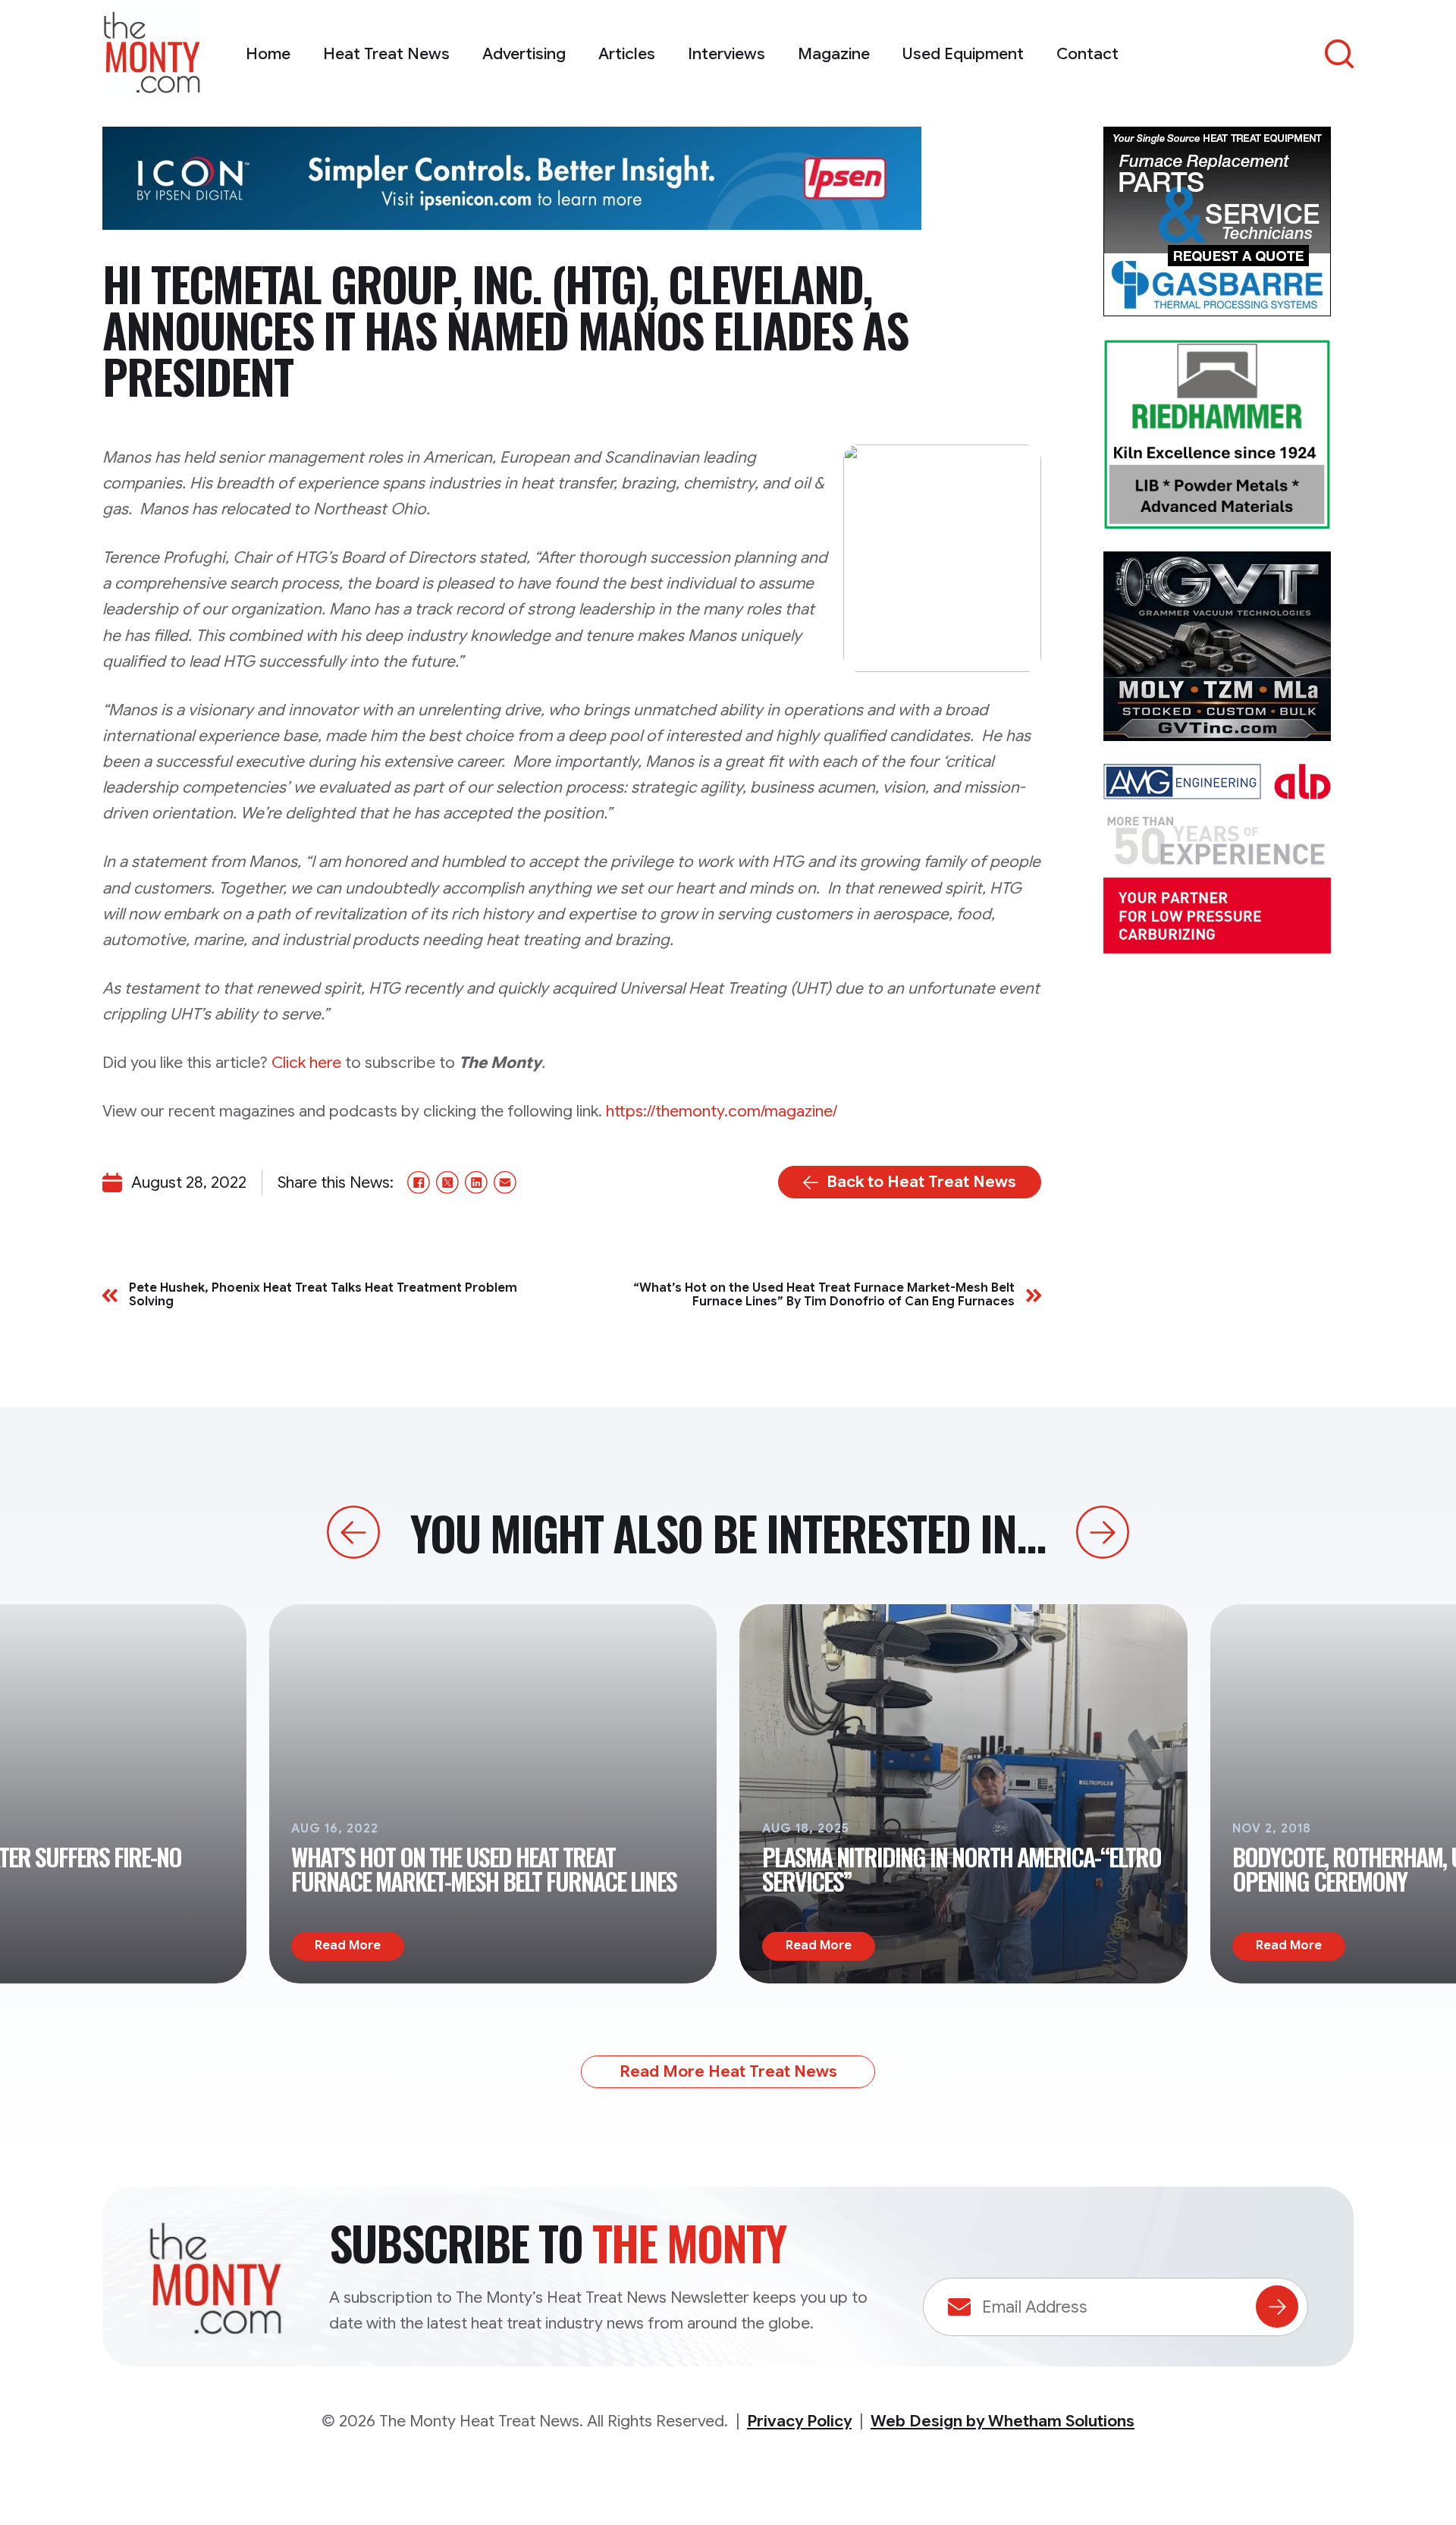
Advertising (524, 54)
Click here (306, 1063)
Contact (1087, 54)
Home (268, 54)
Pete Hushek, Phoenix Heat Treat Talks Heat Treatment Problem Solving (323, 1295)
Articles (627, 54)
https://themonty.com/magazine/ (722, 1111)
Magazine (834, 54)
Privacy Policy (799, 2421)
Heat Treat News (386, 54)
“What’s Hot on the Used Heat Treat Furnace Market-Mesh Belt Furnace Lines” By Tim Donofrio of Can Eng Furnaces (824, 1295)
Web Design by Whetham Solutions (1003, 2421)
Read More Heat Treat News (728, 2071)
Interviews (726, 54)
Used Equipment (963, 54)
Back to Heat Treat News (921, 1182)
